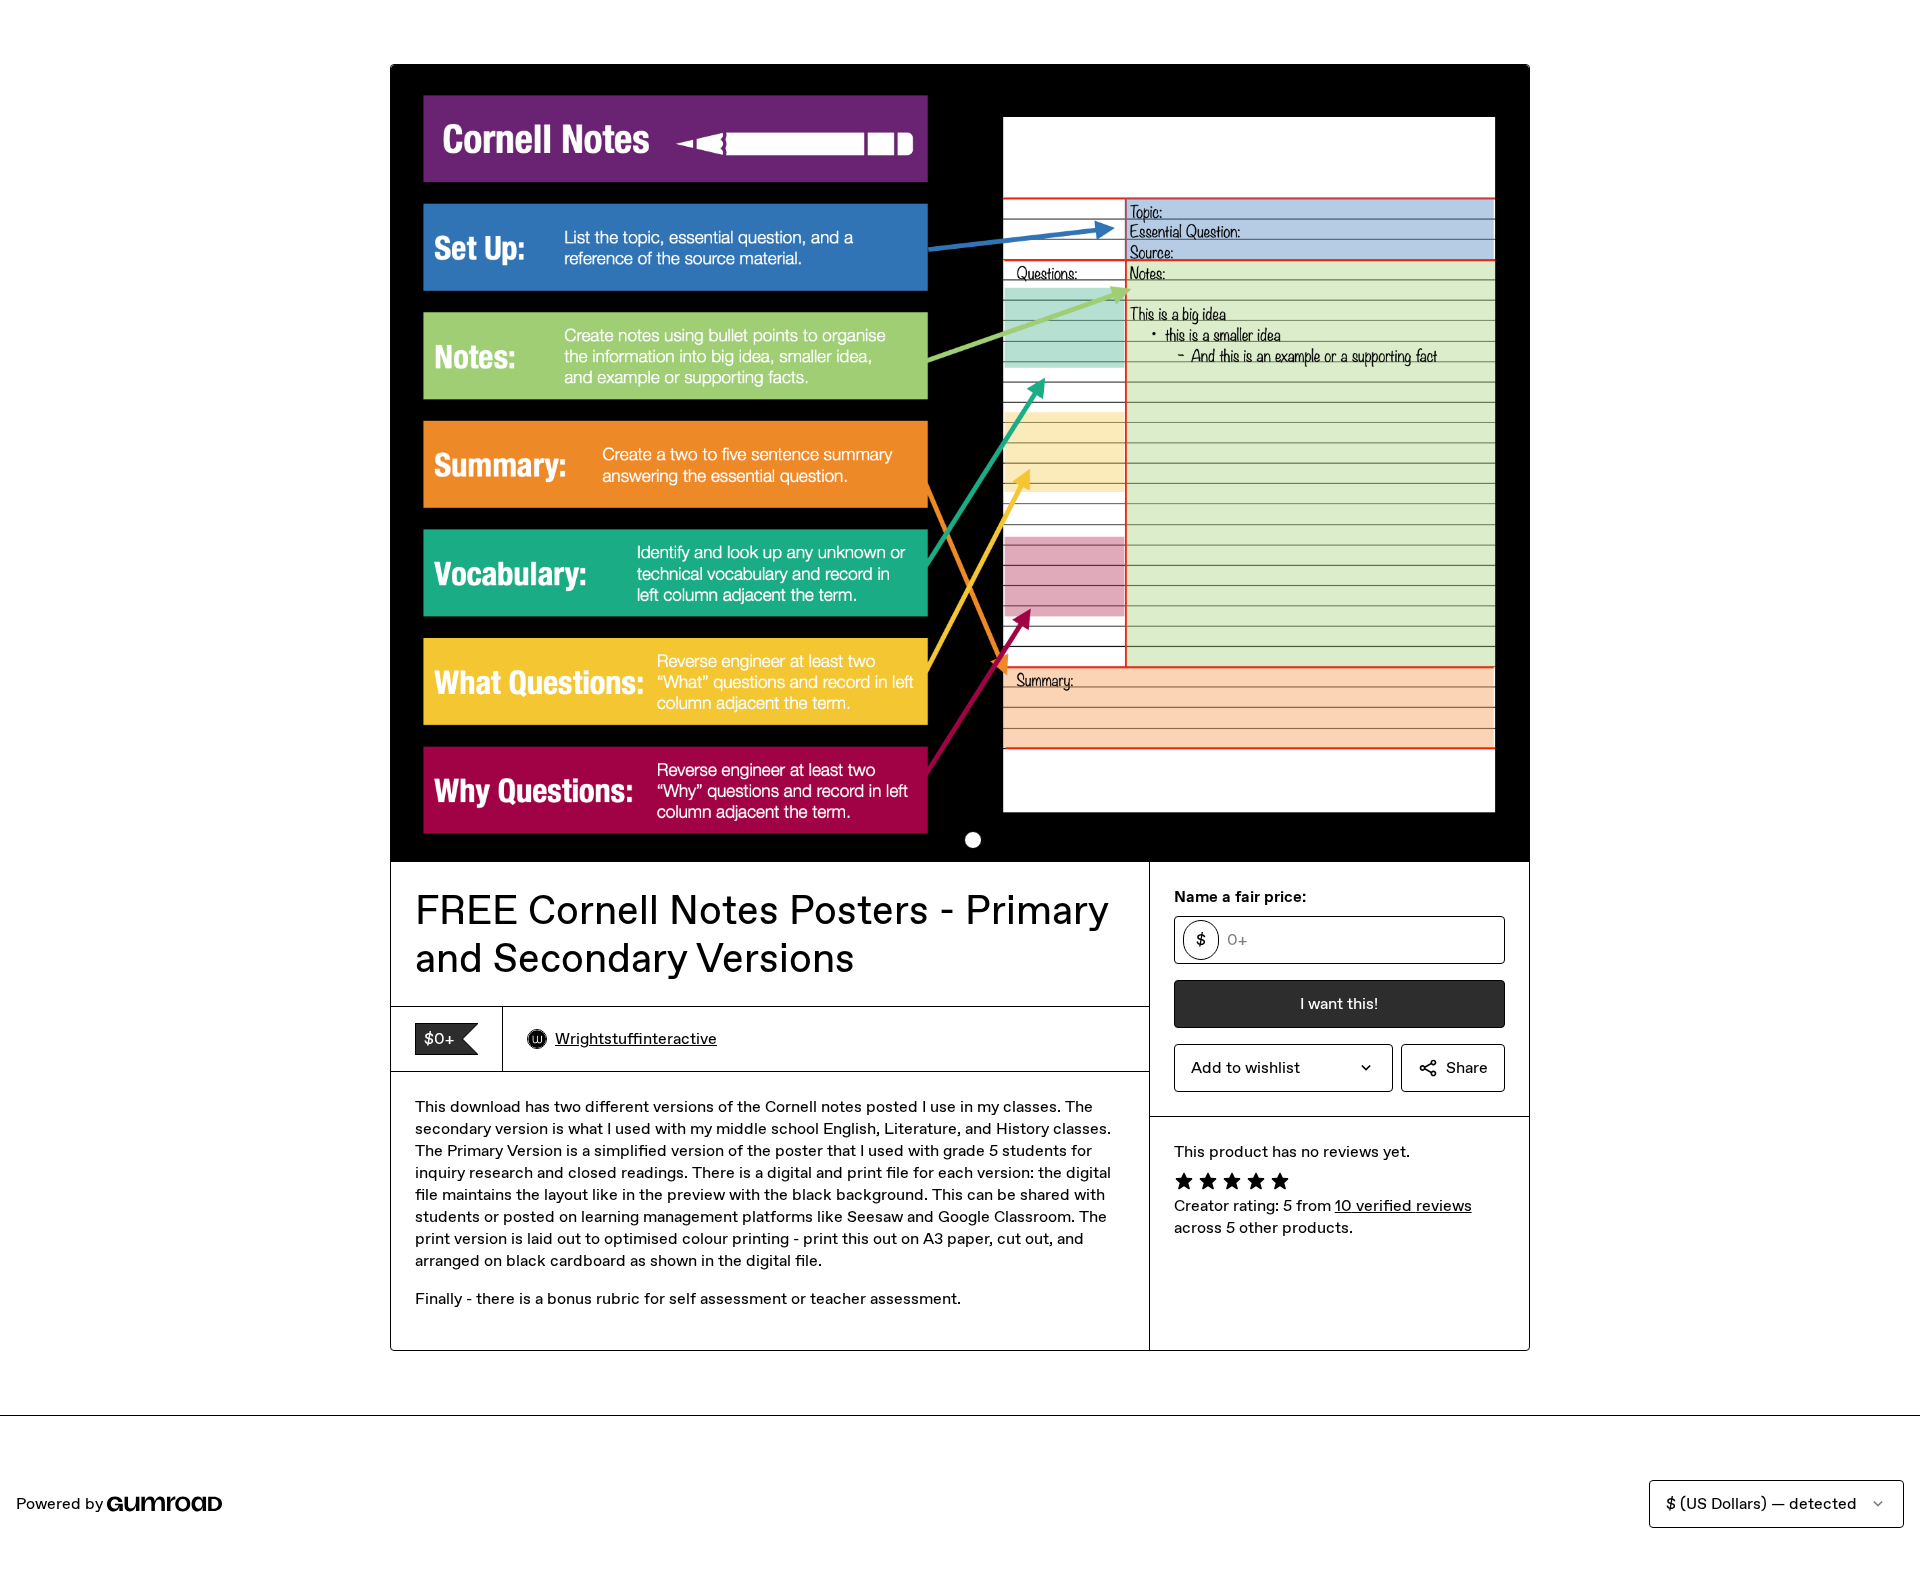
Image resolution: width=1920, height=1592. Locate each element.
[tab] (947, 840)
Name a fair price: (1240, 896)
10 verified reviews (1403, 1205)
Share (1467, 1067)
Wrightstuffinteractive (636, 1038)
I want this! (1339, 1003)
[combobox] (1283, 1068)
